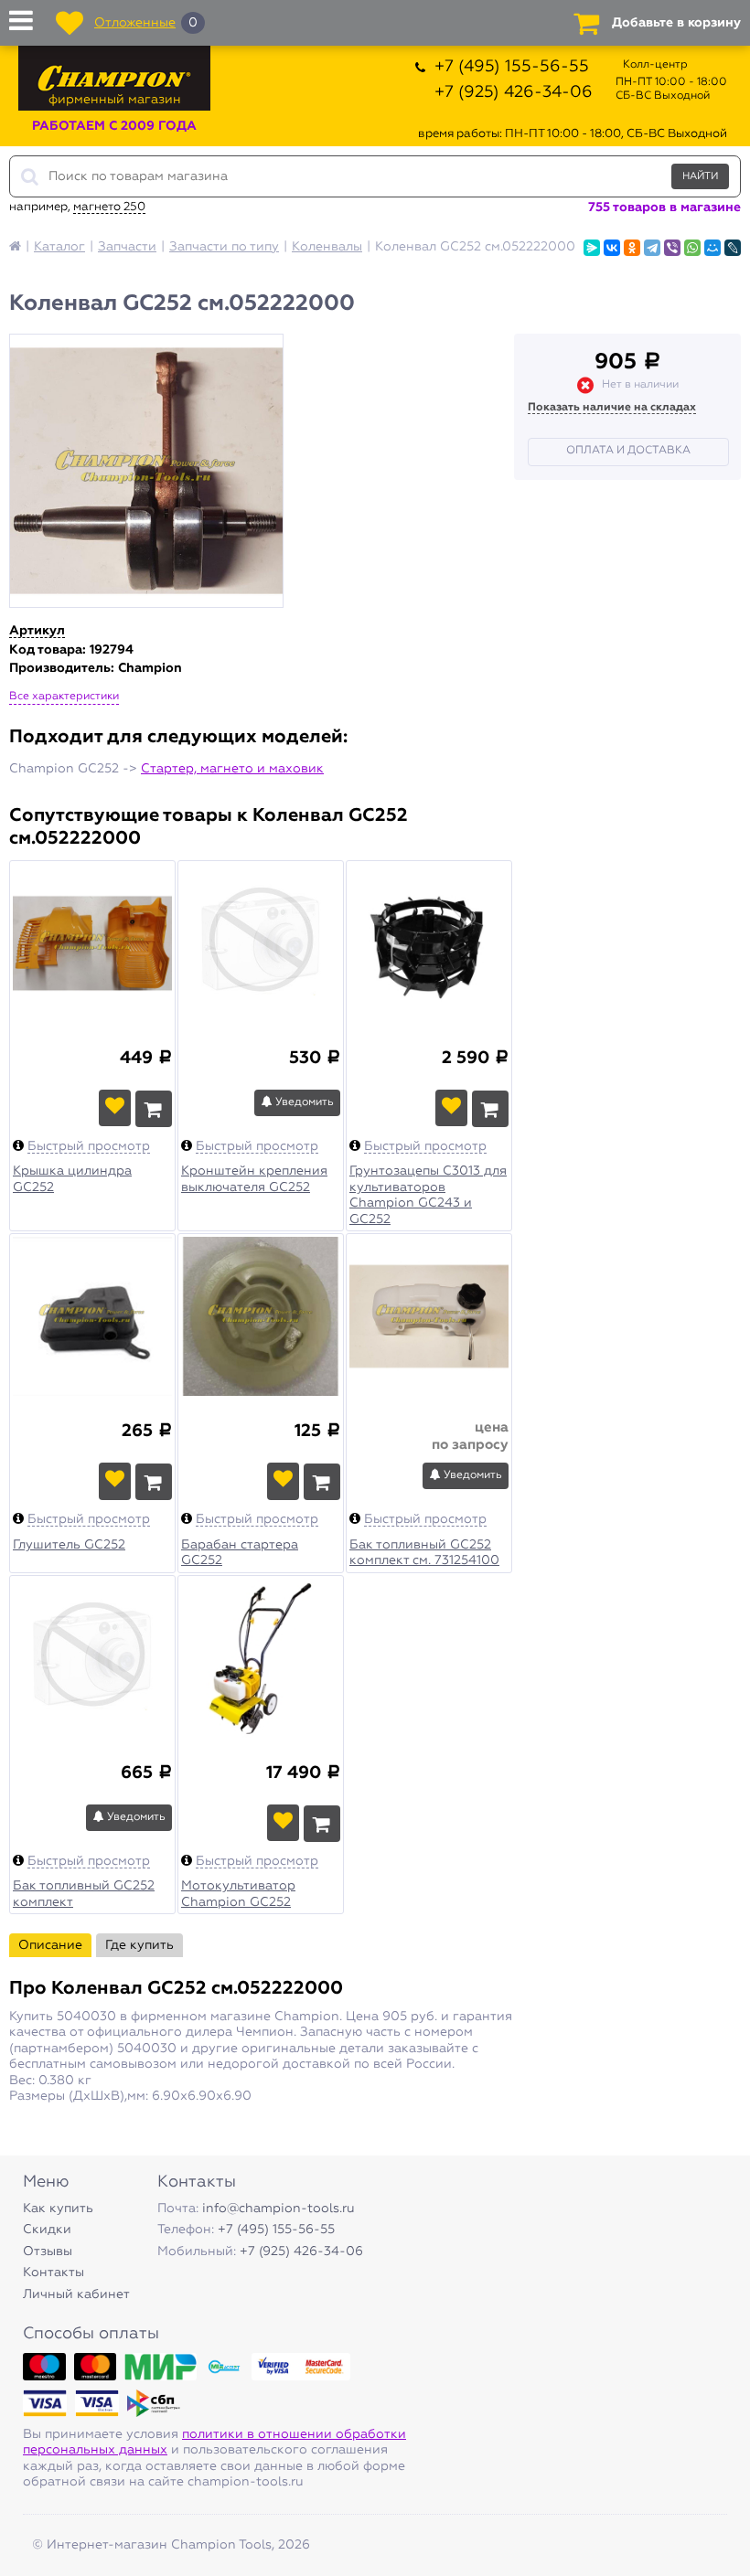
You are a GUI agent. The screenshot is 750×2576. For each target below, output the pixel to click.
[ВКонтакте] (612, 248)
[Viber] (672, 248)
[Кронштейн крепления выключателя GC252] (261, 955)
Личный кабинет (76, 2294)
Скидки (47, 2230)
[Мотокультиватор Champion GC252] (261, 1670)
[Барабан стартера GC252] (261, 1328)
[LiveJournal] (733, 248)
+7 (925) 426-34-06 (514, 92)
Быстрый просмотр (89, 1146)
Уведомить (303, 1102)
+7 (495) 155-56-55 (512, 67)
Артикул (37, 631)
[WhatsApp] (692, 248)
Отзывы (48, 2251)
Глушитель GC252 (69, 1545)
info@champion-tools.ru (279, 2209)
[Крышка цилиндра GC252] (92, 955)
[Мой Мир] (712, 248)
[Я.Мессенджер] (592, 248)
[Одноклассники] (632, 248)
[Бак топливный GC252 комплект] (92, 1670)
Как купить (58, 2209)
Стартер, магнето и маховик (232, 769)
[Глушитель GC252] (92, 1328)
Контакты (54, 2273)
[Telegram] (652, 248)
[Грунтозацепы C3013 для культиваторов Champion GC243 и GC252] (429, 955)
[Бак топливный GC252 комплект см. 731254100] (429, 1328)
